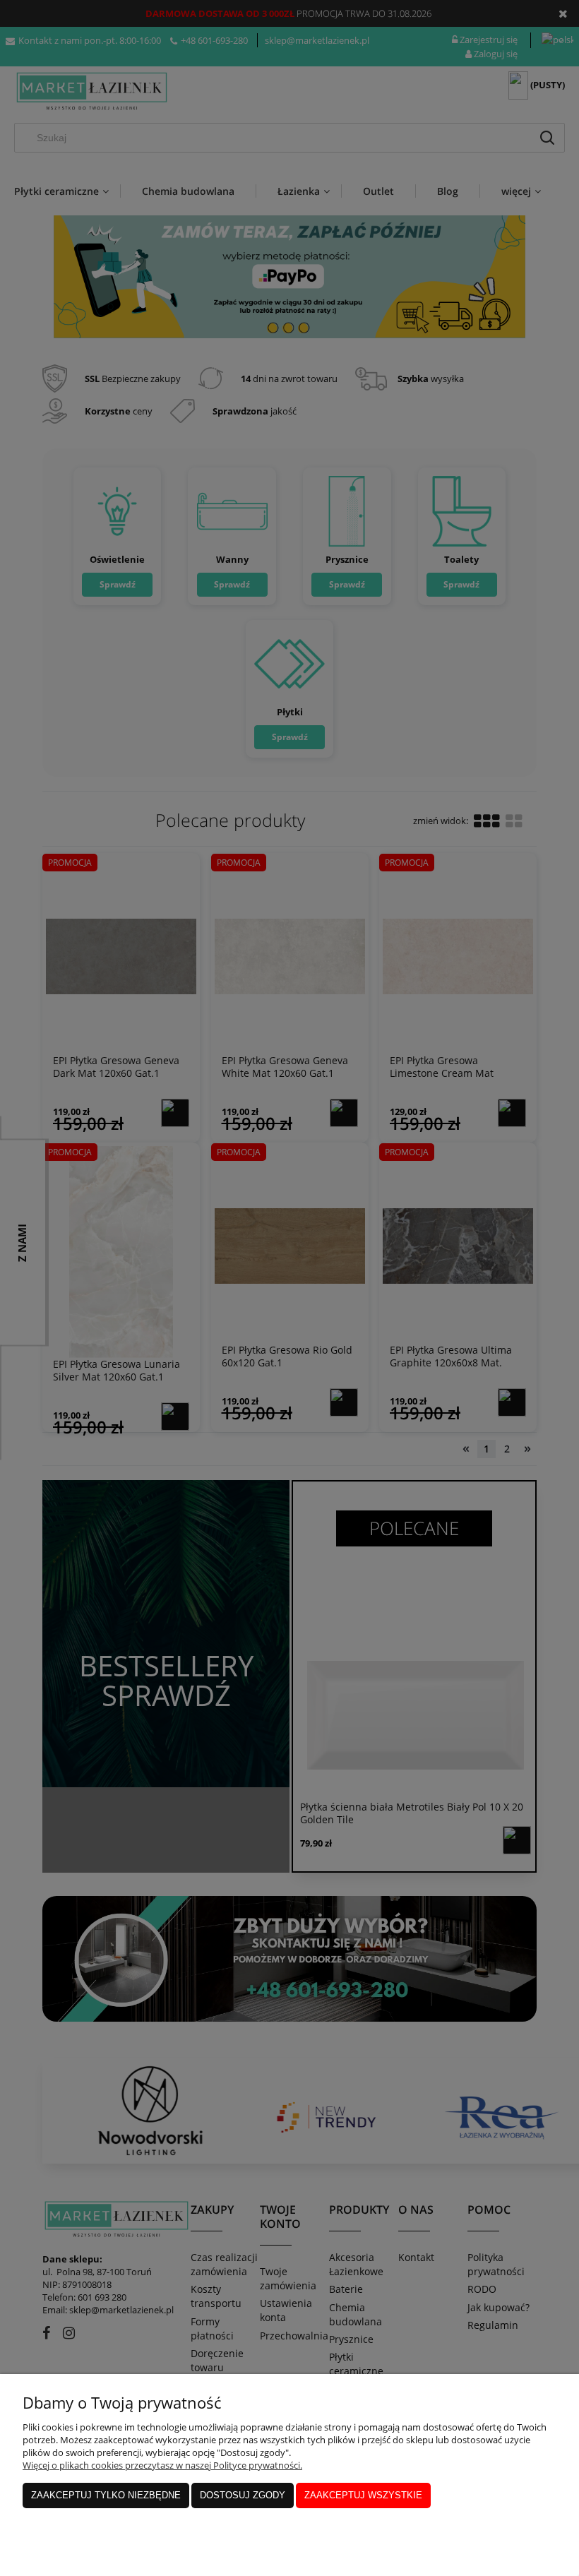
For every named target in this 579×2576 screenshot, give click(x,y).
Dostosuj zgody (243, 2495)
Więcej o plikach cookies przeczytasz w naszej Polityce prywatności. (162, 2465)
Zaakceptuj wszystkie (363, 2495)
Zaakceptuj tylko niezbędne (106, 2495)
